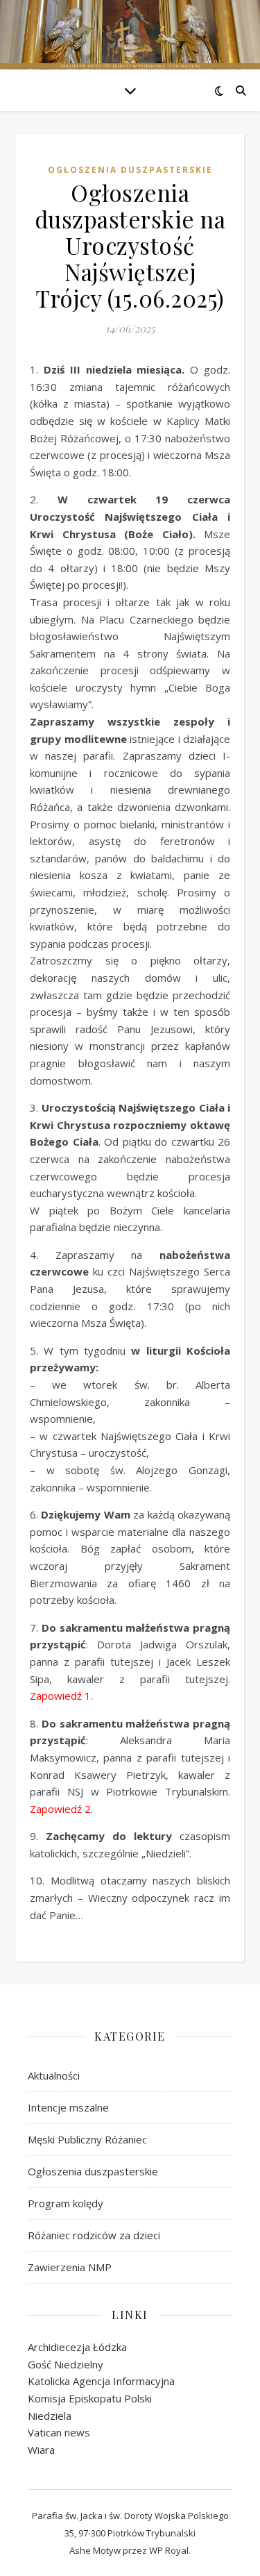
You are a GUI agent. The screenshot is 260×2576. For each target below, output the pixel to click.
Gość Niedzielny (66, 2364)
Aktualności (54, 2075)
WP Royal (169, 2550)
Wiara (41, 2450)
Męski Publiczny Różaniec (87, 2139)
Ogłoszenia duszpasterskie (130, 170)
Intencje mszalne (68, 2107)
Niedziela (50, 2416)
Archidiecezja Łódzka (77, 2347)
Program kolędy (66, 2203)
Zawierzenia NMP (70, 2267)
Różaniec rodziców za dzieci (94, 2235)
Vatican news (59, 2432)
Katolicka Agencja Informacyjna (101, 2381)
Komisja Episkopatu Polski (90, 2398)
